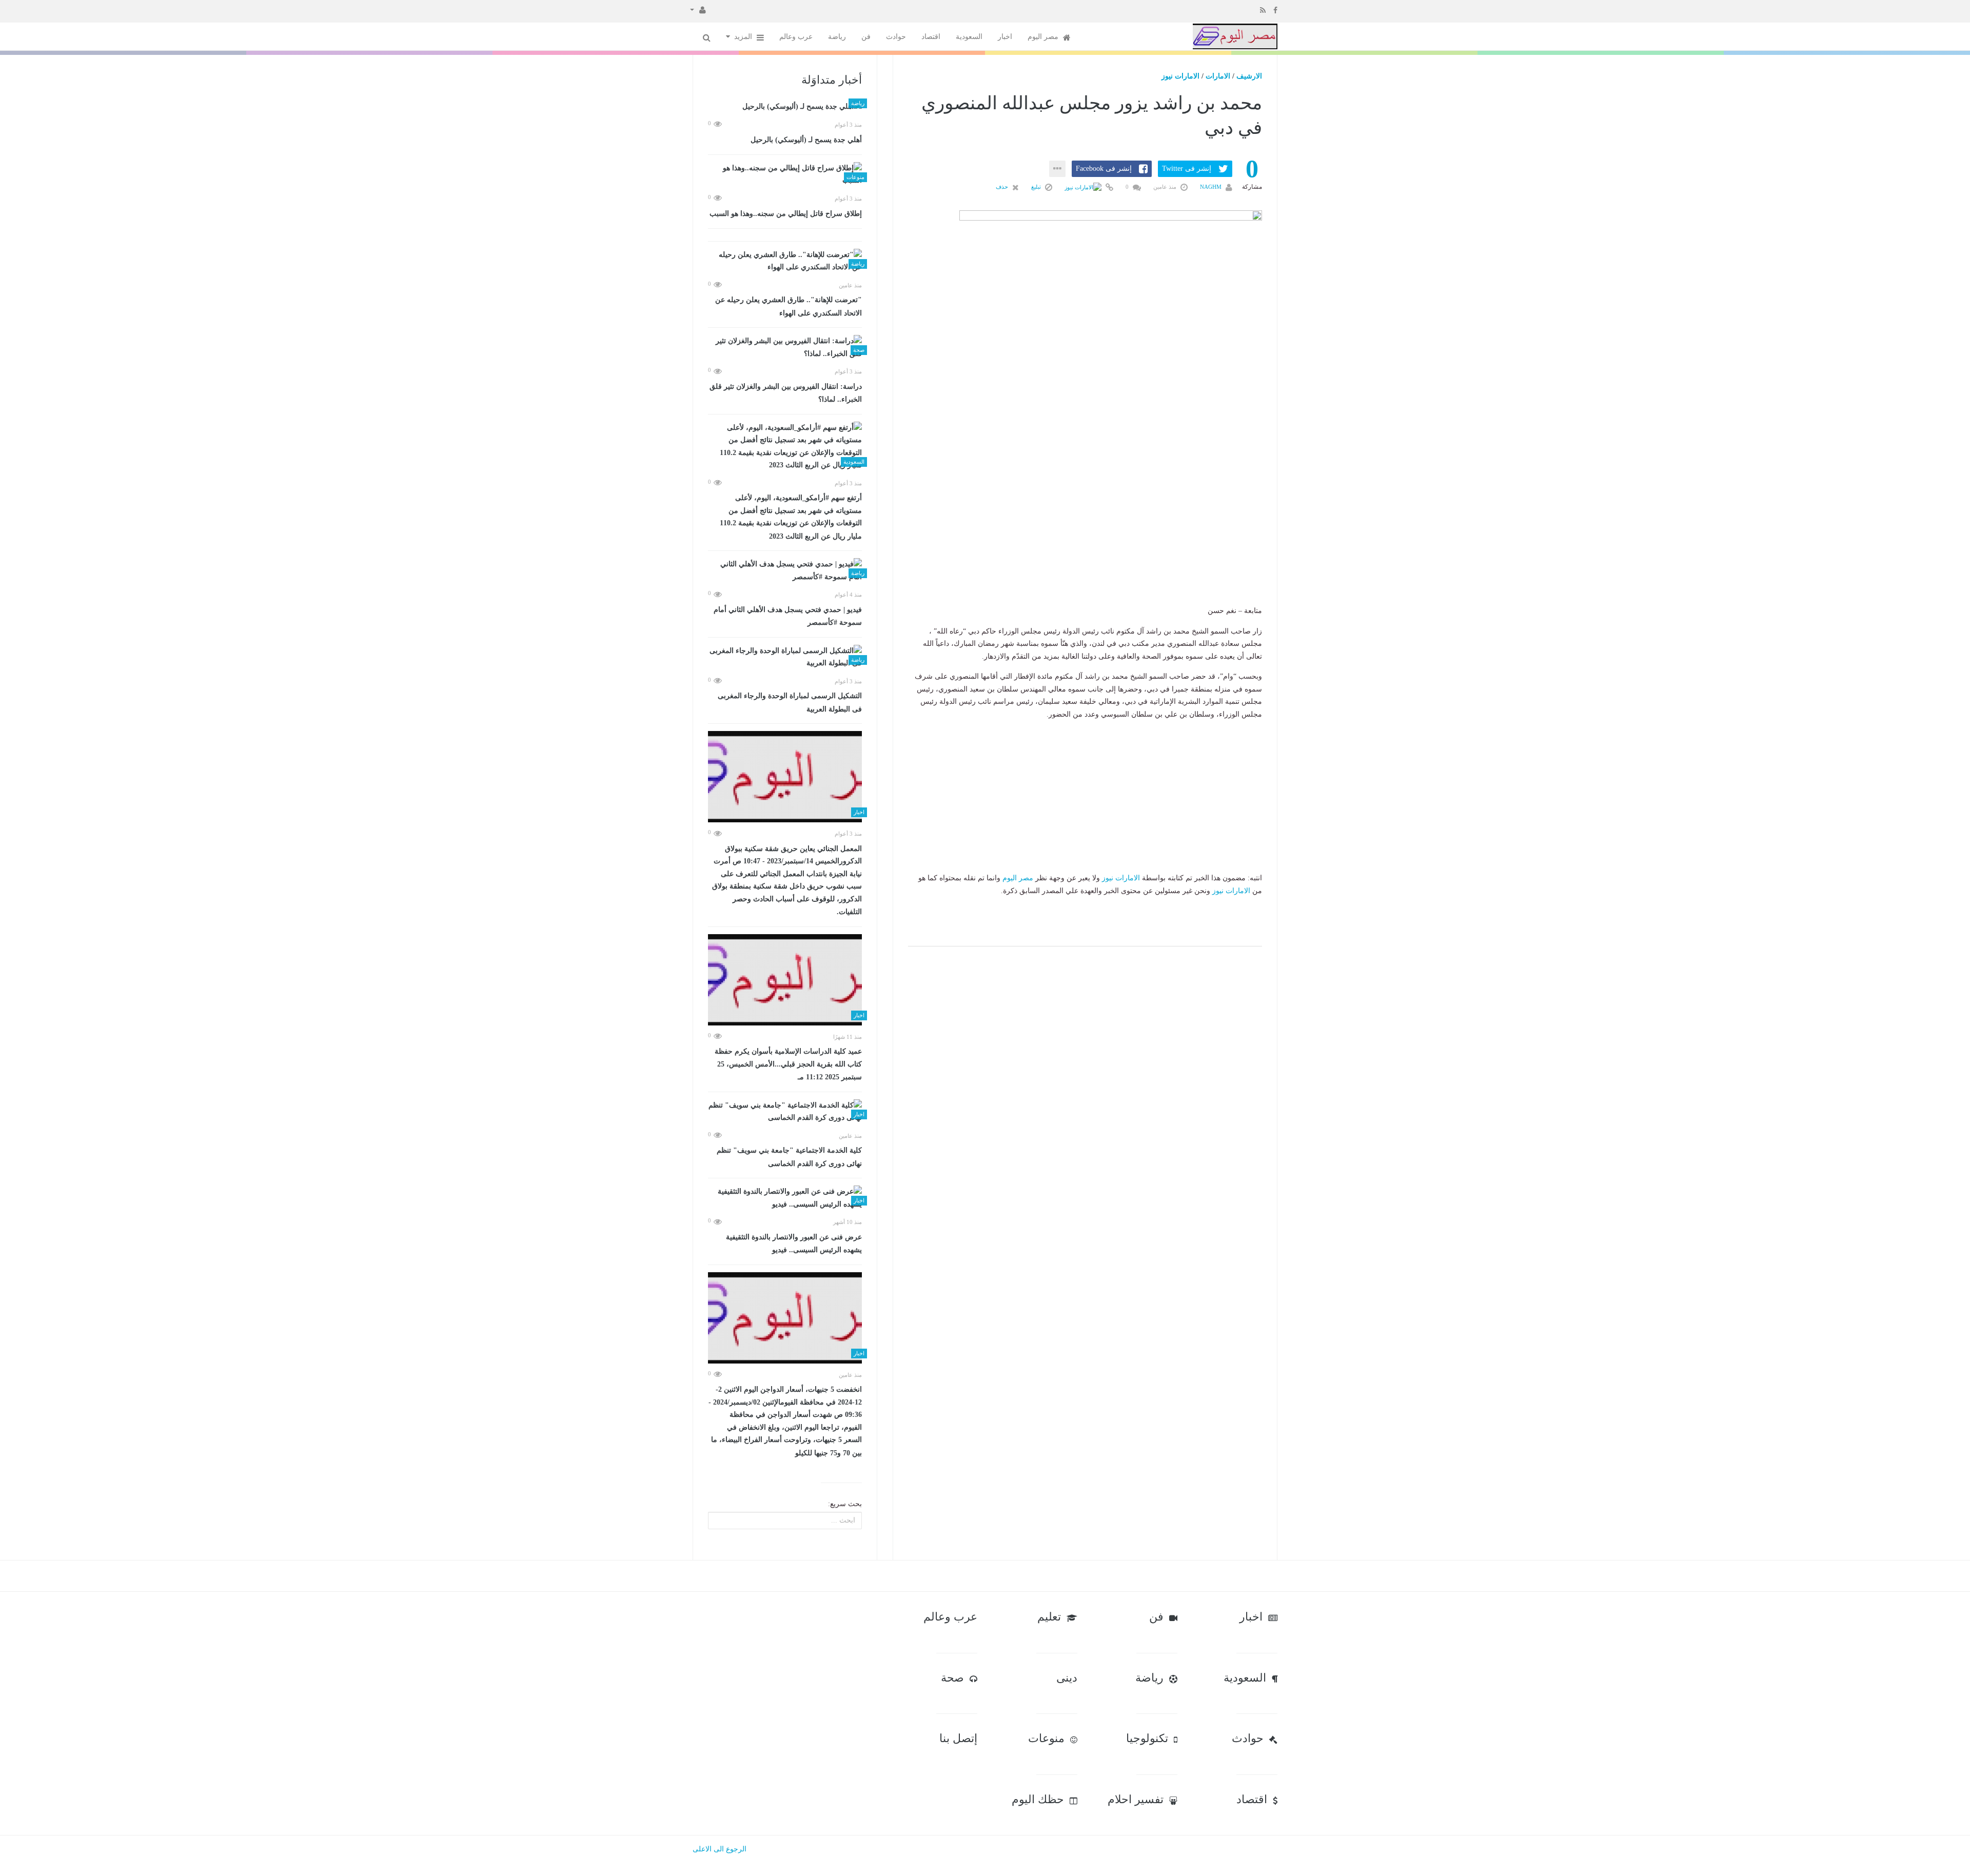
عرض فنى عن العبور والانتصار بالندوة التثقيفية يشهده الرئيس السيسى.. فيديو (794, 1244)
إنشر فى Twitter (1187, 169)
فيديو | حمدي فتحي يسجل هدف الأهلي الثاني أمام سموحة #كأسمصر (788, 616)
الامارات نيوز (1180, 76)
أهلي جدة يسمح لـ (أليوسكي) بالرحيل (806, 140)
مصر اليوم (1044, 37)
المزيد (744, 37)
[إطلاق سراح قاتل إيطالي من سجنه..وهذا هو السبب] (785, 175)
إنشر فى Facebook (1104, 169)
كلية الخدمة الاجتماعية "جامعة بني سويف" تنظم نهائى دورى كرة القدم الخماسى (789, 1157)
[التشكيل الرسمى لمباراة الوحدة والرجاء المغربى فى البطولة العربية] (785, 657)
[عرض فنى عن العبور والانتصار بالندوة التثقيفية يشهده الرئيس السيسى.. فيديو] (785, 1198)
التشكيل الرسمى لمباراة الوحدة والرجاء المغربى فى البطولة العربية (790, 703)
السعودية (969, 37)
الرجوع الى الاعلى (720, 1849)
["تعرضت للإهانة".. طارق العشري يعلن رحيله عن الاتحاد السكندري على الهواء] (785, 261)
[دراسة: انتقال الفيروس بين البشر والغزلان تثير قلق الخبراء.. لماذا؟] (785, 348)
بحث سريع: (845, 1504)
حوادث (896, 37)
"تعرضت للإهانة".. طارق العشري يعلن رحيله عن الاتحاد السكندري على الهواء (789, 307)
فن (866, 37)
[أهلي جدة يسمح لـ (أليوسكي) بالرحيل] (785, 107)
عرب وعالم (796, 37)
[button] (698, 9)
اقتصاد (931, 37)
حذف (1003, 187)
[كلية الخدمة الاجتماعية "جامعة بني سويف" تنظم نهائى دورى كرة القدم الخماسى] (785, 1112)
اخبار (1005, 37)
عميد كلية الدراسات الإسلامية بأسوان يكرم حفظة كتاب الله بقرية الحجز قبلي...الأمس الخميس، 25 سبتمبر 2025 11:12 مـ (788, 1064)
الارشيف (1249, 76)
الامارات (1218, 76)
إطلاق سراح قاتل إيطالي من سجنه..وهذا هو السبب (786, 214)
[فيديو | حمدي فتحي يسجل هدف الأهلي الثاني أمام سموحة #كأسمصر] (785, 571)
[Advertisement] (1085, 541)
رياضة (837, 37)
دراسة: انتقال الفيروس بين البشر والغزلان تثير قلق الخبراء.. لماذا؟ (786, 393)
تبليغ (1037, 187)
